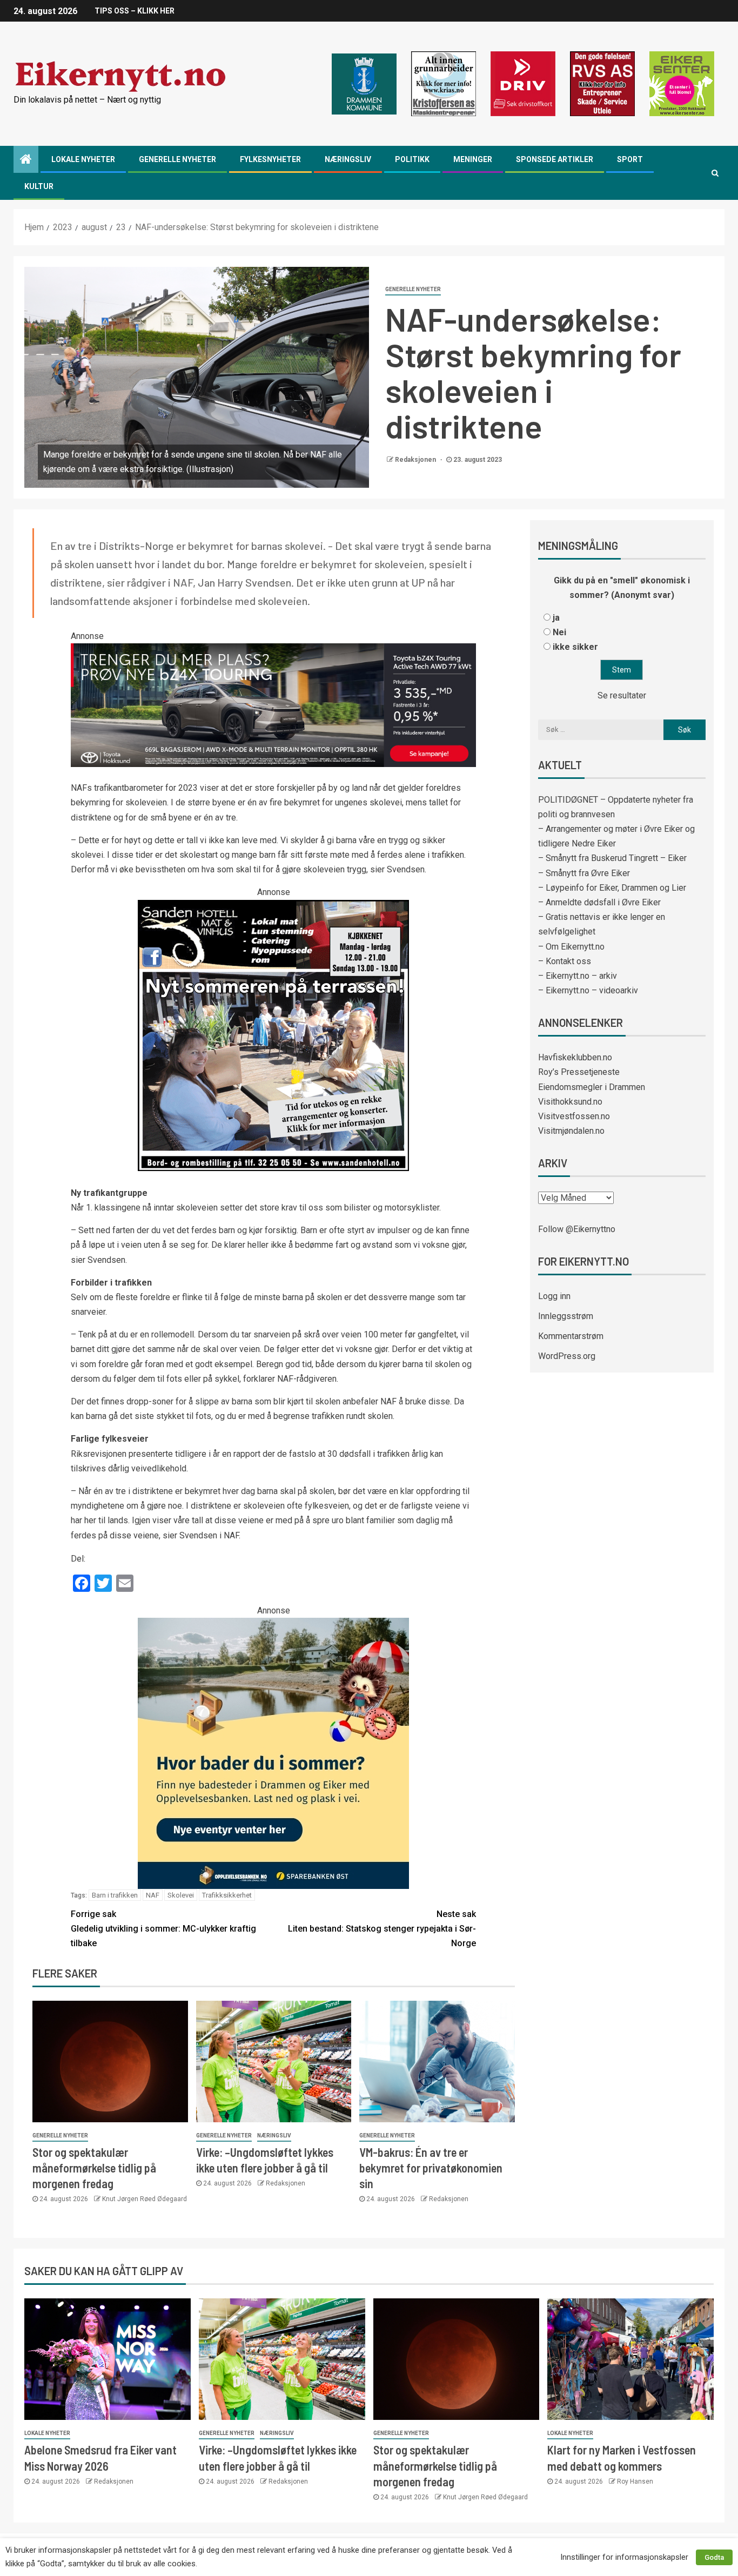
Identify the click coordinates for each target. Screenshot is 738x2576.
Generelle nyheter (177, 159)
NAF (153, 1895)
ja (556, 618)
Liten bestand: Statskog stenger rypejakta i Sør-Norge (382, 1929)
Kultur (39, 186)
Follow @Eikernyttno (577, 1229)
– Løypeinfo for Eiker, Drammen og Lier (612, 888)
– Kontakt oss (565, 961)
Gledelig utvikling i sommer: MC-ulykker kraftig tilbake (163, 1929)
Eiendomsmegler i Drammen (592, 1087)
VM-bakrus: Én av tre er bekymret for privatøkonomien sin (431, 2168)
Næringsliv (348, 159)
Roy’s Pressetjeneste (579, 1072)
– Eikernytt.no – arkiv (578, 976)
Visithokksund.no (570, 1102)
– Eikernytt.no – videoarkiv (588, 990)
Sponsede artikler (555, 159)
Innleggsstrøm (566, 1316)
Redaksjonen (416, 460)
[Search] (715, 173)
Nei (559, 632)
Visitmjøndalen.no (571, 1131)
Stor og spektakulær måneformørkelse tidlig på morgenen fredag (94, 2168)
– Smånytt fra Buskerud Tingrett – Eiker (612, 858)
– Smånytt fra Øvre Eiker (584, 873)
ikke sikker (575, 647)
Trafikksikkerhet (227, 1895)
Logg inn (554, 1296)
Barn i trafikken (115, 1895)
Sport (630, 159)
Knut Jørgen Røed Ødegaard (145, 2199)
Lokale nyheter (83, 159)
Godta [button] (714, 2557)
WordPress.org (567, 1356)
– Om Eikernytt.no (571, 947)
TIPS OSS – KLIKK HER (135, 11)
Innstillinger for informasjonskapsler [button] (624, 2557)
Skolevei (181, 1895)
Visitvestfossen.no (574, 1116)
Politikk (412, 159)
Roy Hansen (635, 2481)
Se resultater (622, 695)
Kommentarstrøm (571, 1336)
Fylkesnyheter (270, 159)
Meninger (473, 159)
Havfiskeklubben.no (575, 1057)
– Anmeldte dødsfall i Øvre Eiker (599, 902)
